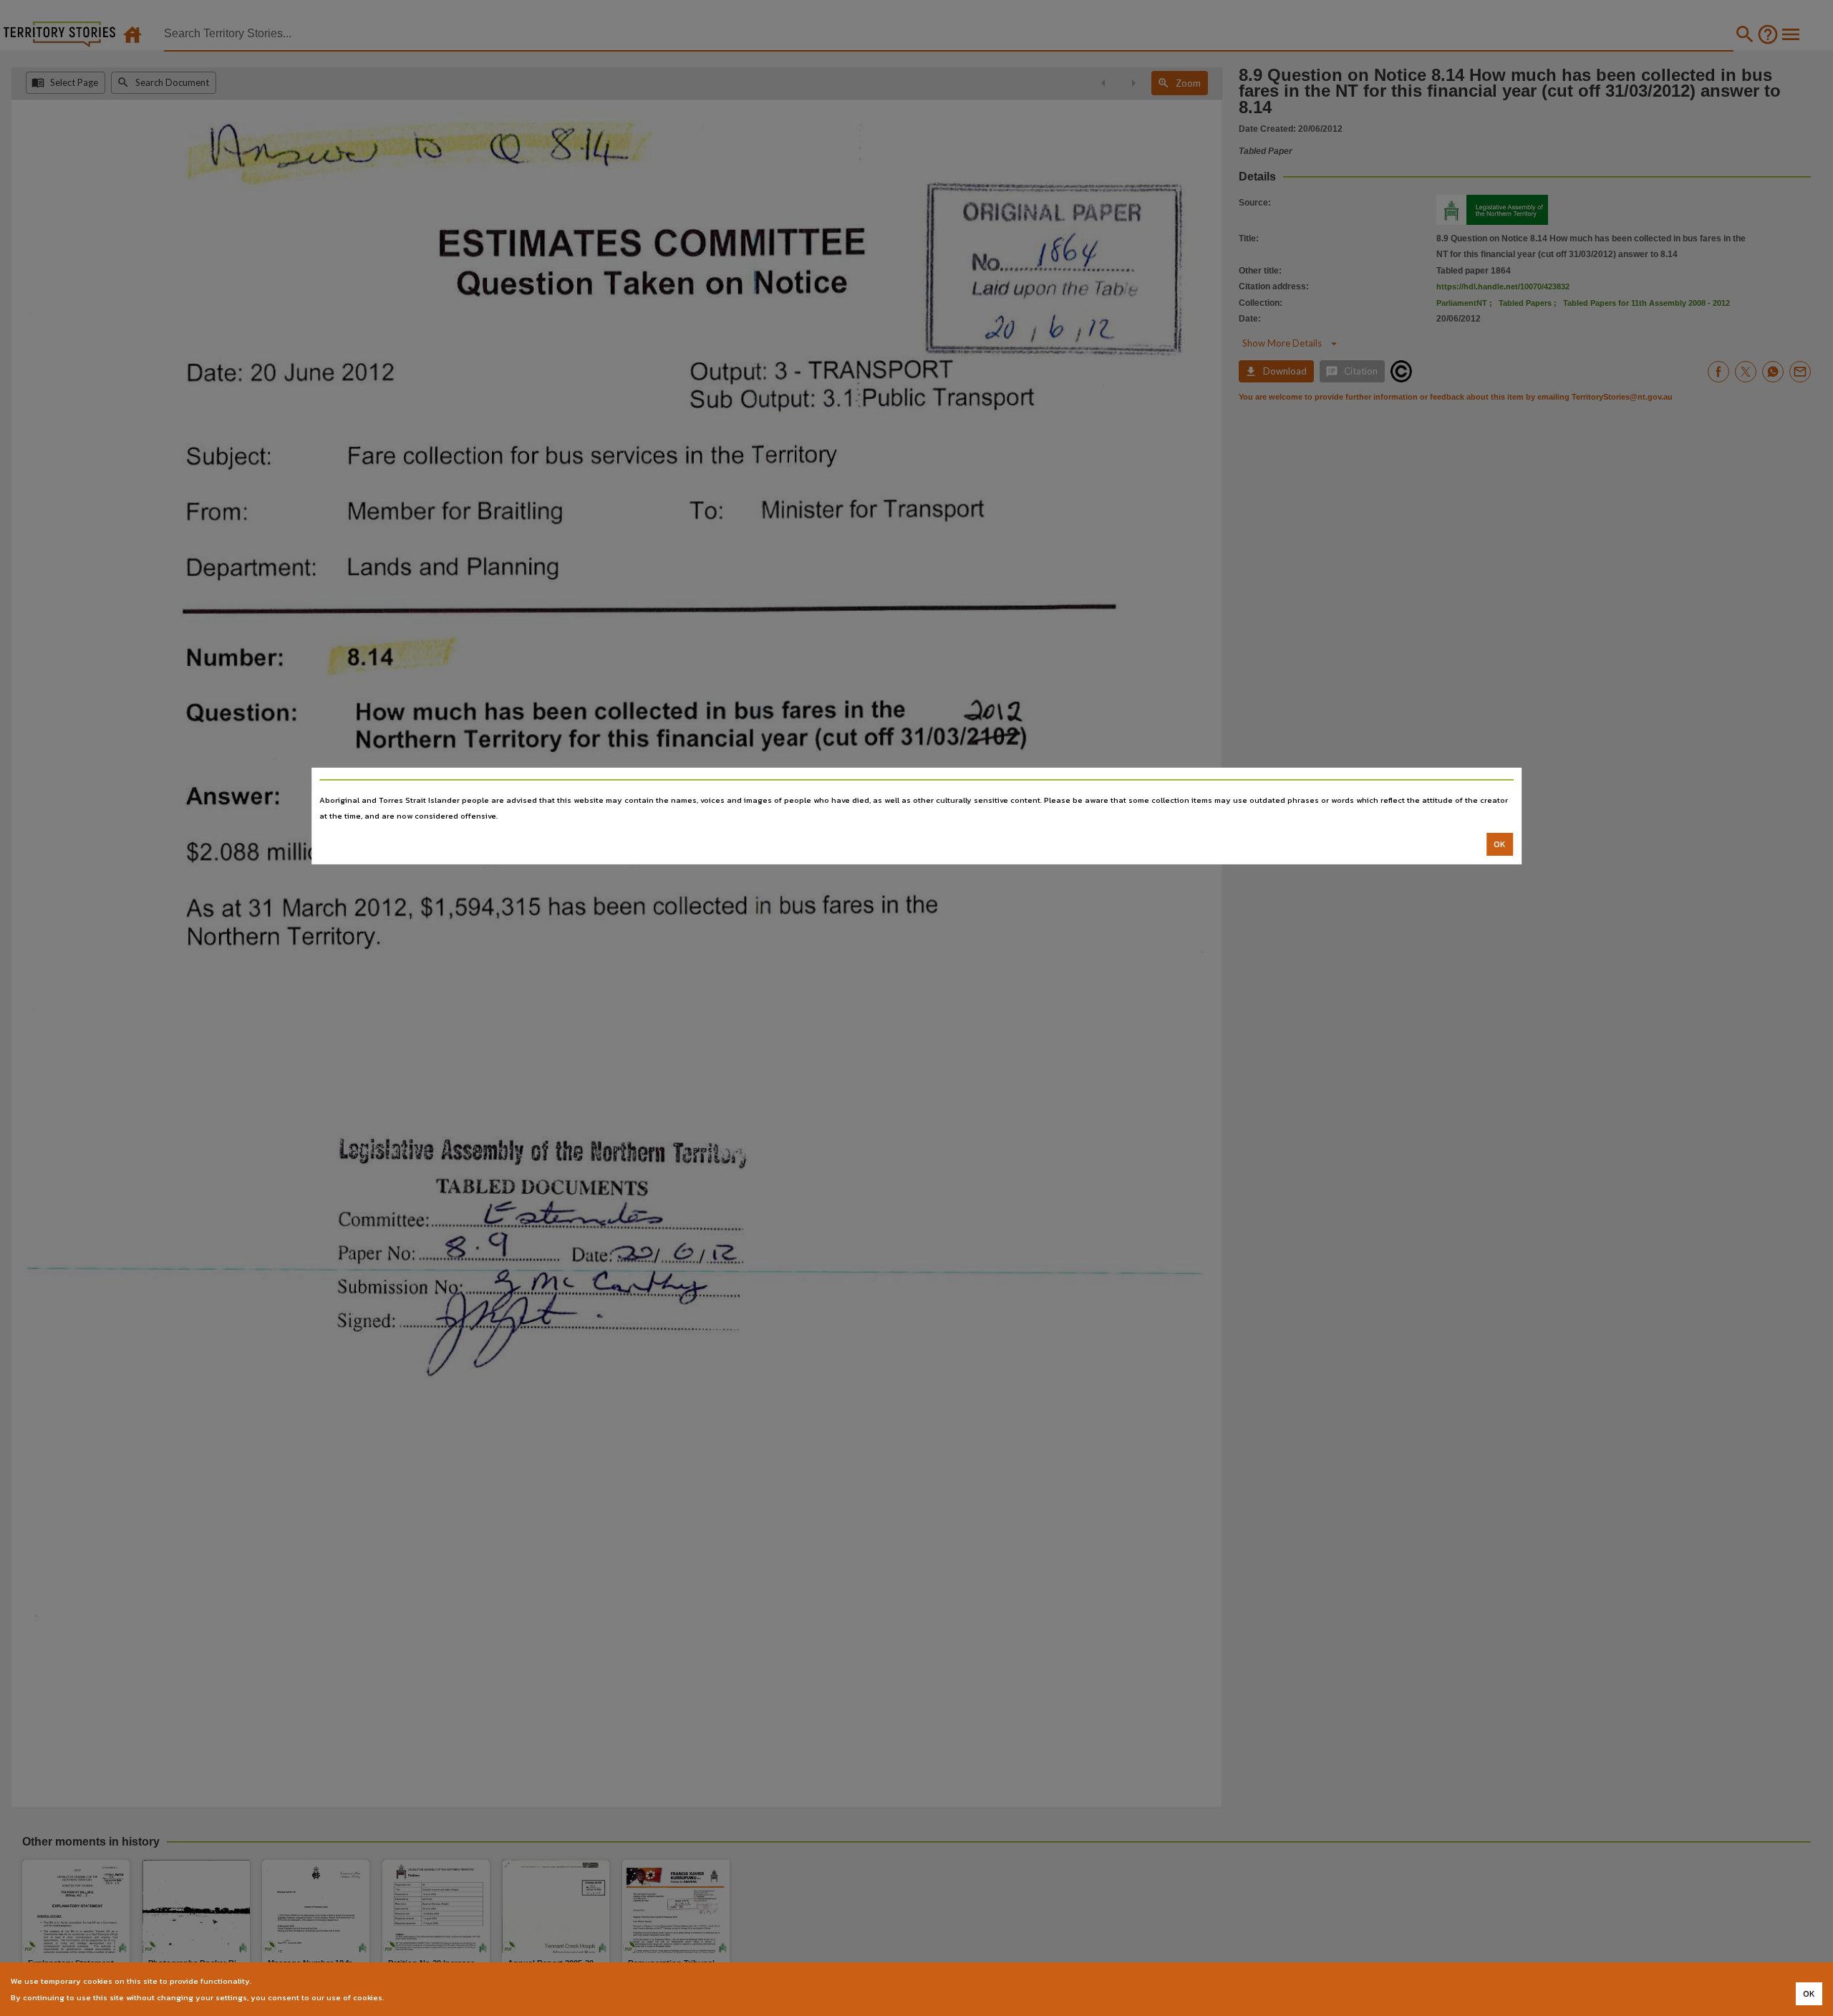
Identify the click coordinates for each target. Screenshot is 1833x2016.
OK (1500, 844)
